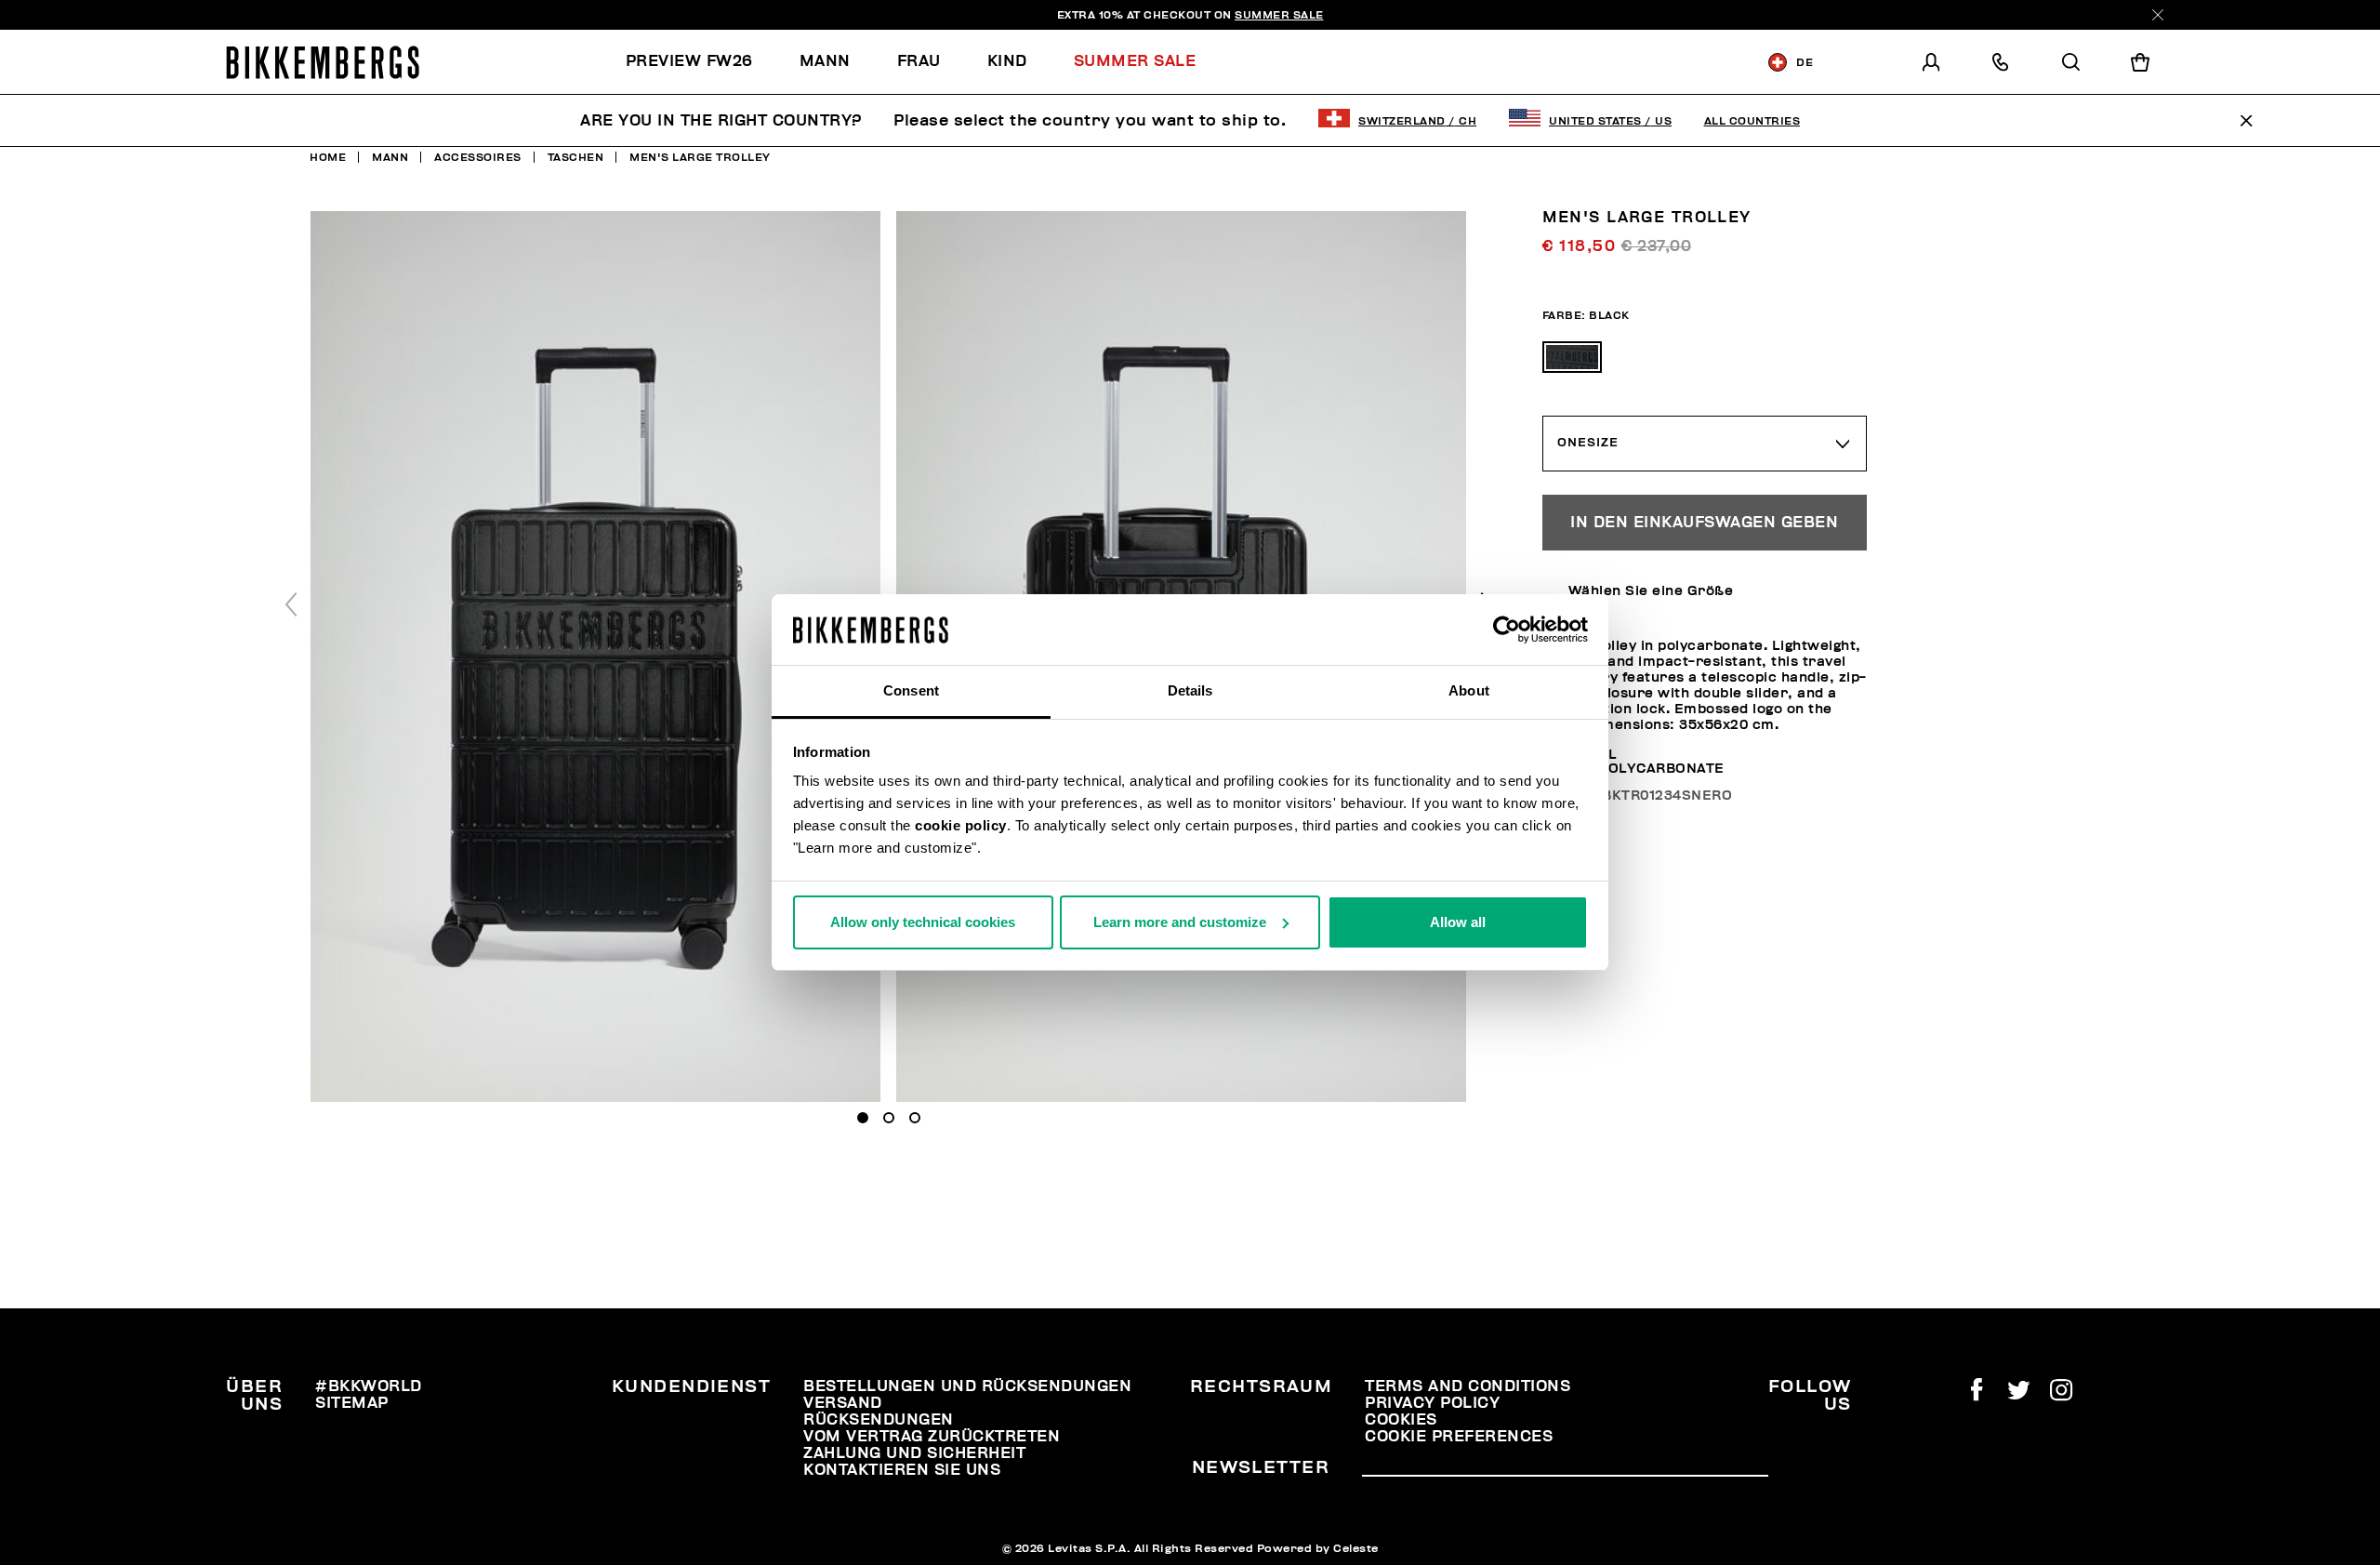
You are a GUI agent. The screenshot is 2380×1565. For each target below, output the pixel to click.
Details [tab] (1190, 690)
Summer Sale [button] (1135, 61)
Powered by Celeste (1318, 1548)
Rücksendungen (879, 1420)
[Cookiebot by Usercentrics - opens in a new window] (1507, 630)
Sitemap (352, 1403)
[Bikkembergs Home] (323, 62)
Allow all (1458, 922)
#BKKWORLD (369, 1386)
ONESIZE (1588, 443)
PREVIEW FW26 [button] (689, 61)
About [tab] (1469, 690)
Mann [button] (825, 61)
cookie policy (961, 825)
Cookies (1401, 1420)
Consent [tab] (911, 690)
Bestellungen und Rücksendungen (967, 1386)
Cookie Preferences (1459, 1437)
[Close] (2158, 15)
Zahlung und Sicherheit (914, 1453)
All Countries (1752, 121)
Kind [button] (1007, 61)
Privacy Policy (1432, 1403)
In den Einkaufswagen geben (1704, 523)
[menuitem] (701, 62)
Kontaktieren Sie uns (902, 1470)
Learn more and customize (1180, 922)
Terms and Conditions (1468, 1386)
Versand (843, 1403)
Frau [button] (919, 61)
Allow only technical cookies (923, 922)
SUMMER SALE (1279, 15)
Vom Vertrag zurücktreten (932, 1437)
